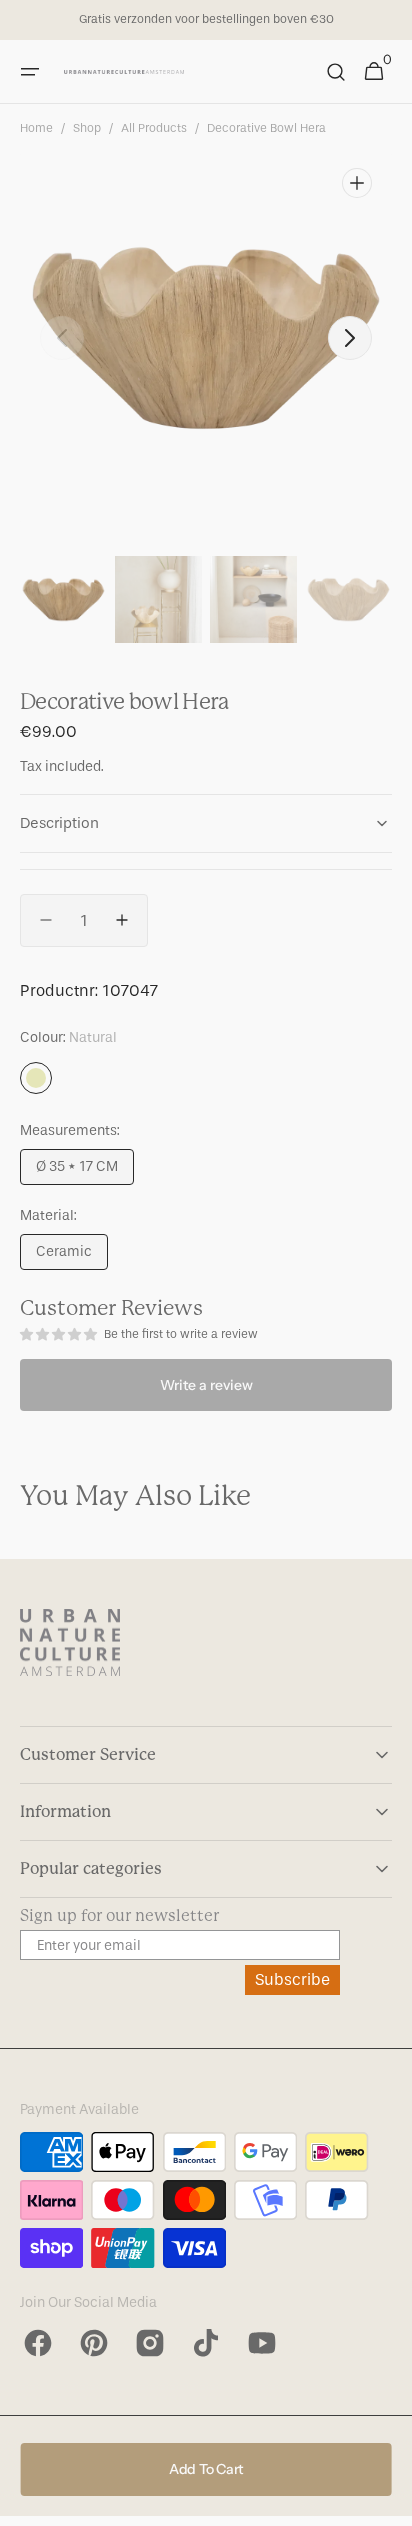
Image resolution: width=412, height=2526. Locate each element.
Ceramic (72, 1256)
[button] (30, 72)
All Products (154, 128)
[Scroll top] (388, 2502)
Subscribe (292, 1979)
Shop (87, 128)
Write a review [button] (206, 1385)
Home (36, 128)
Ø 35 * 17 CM (85, 1171)
